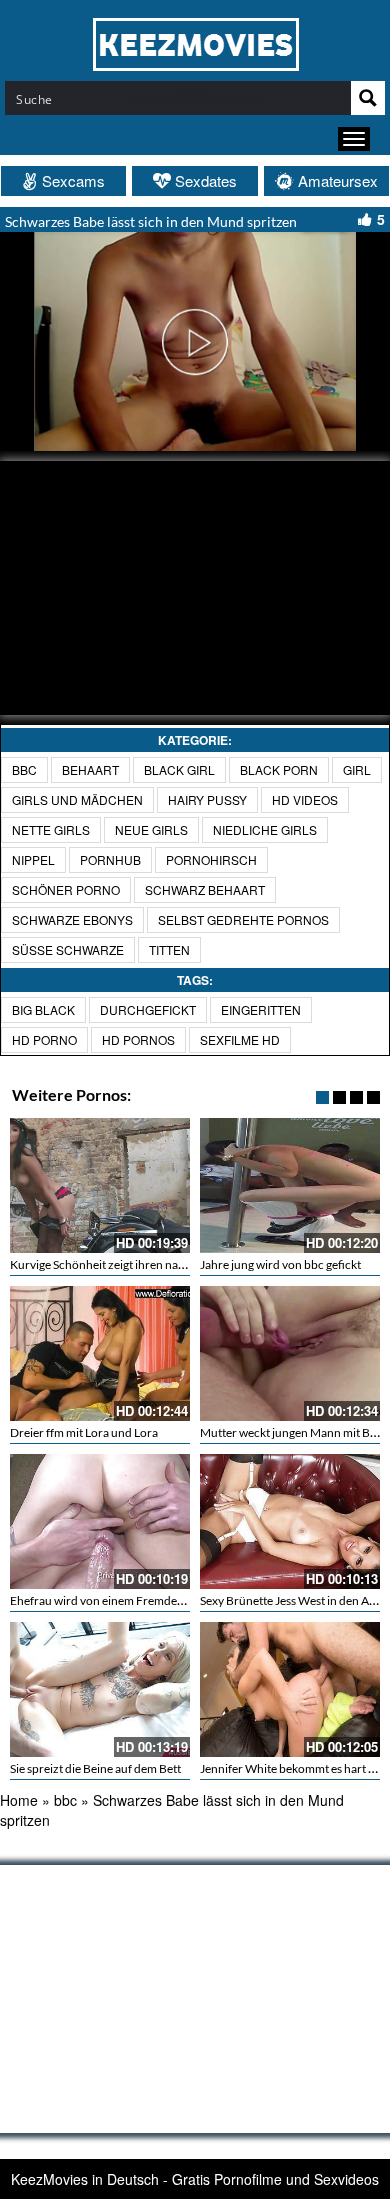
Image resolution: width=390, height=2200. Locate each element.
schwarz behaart (205, 889)
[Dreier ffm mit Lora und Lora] (100, 1353)
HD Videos (305, 799)
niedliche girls (265, 829)
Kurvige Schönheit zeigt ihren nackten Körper (128, 1264)
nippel (33, 859)
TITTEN (169, 949)
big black (43, 1009)
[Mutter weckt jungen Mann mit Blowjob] (290, 1353)
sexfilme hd (240, 1039)
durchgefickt (148, 1009)
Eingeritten (261, 1009)
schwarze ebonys (72, 919)
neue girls (151, 829)
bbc (24, 769)
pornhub (110, 859)
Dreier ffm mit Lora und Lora (84, 1432)
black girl (179, 769)
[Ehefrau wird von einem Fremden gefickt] (100, 1521)
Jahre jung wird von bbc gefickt (280, 1264)
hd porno (44, 1039)
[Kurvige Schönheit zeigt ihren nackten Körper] (100, 1185)
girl (357, 769)
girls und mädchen (77, 799)
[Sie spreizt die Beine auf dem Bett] (100, 1689)
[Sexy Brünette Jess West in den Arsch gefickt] (290, 1521)
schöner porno (66, 889)
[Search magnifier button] (368, 98)
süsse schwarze (68, 949)
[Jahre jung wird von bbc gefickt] (290, 1185)
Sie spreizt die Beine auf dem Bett (95, 1768)
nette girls (51, 829)
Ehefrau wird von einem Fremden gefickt (115, 1600)
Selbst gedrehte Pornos (243, 919)
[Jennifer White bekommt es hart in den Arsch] (290, 1689)
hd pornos (138, 1039)
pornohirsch (211, 859)
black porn (279, 769)
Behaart (90, 769)
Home (19, 1800)
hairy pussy (207, 799)
